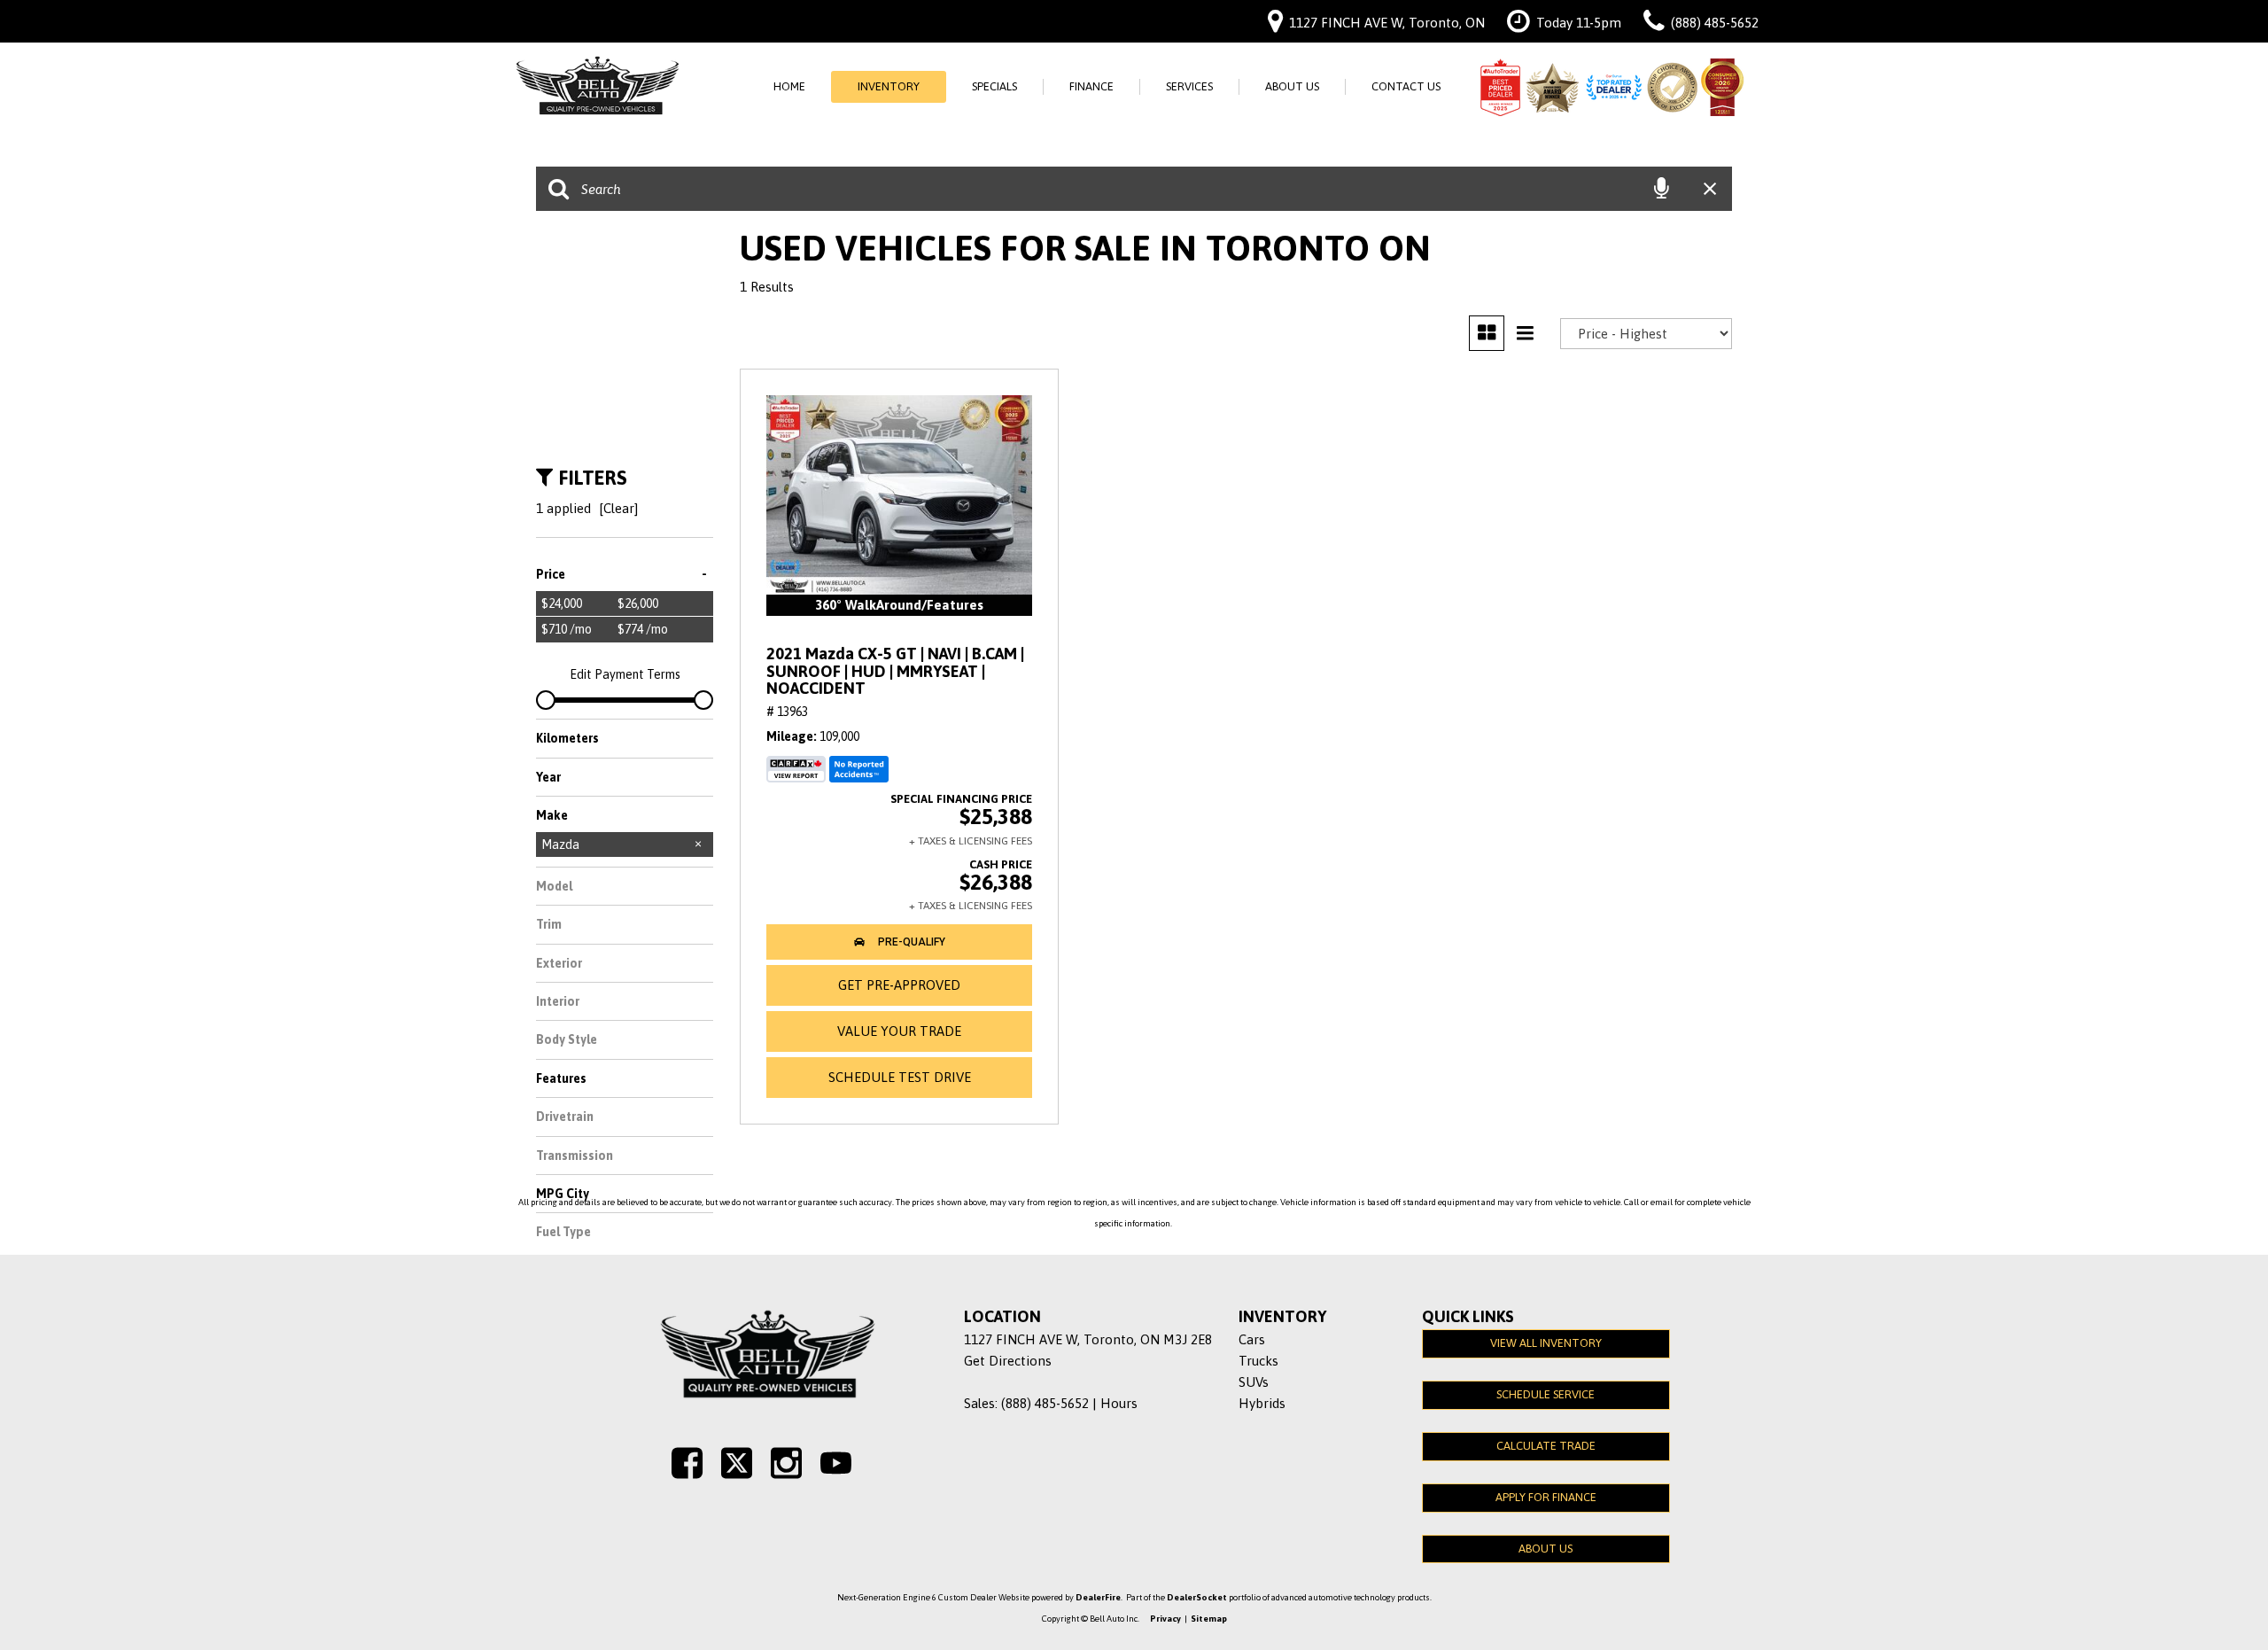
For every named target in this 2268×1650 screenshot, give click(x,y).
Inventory (889, 86)
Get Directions (1008, 1361)
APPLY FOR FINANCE (1546, 1497)
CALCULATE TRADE (1546, 1446)
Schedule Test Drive (900, 1077)
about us (1546, 1549)
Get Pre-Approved (899, 985)
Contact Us (1406, 86)
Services (1189, 86)
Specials (994, 86)
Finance (1091, 86)
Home (789, 86)
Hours (1119, 1403)
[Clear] (618, 508)
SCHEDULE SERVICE (1546, 1394)
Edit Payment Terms (625, 674)
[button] (899, 942)
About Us (1292, 86)
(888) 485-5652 (1045, 1403)
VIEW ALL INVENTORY (1546, 1343)
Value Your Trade (899, 1031)
